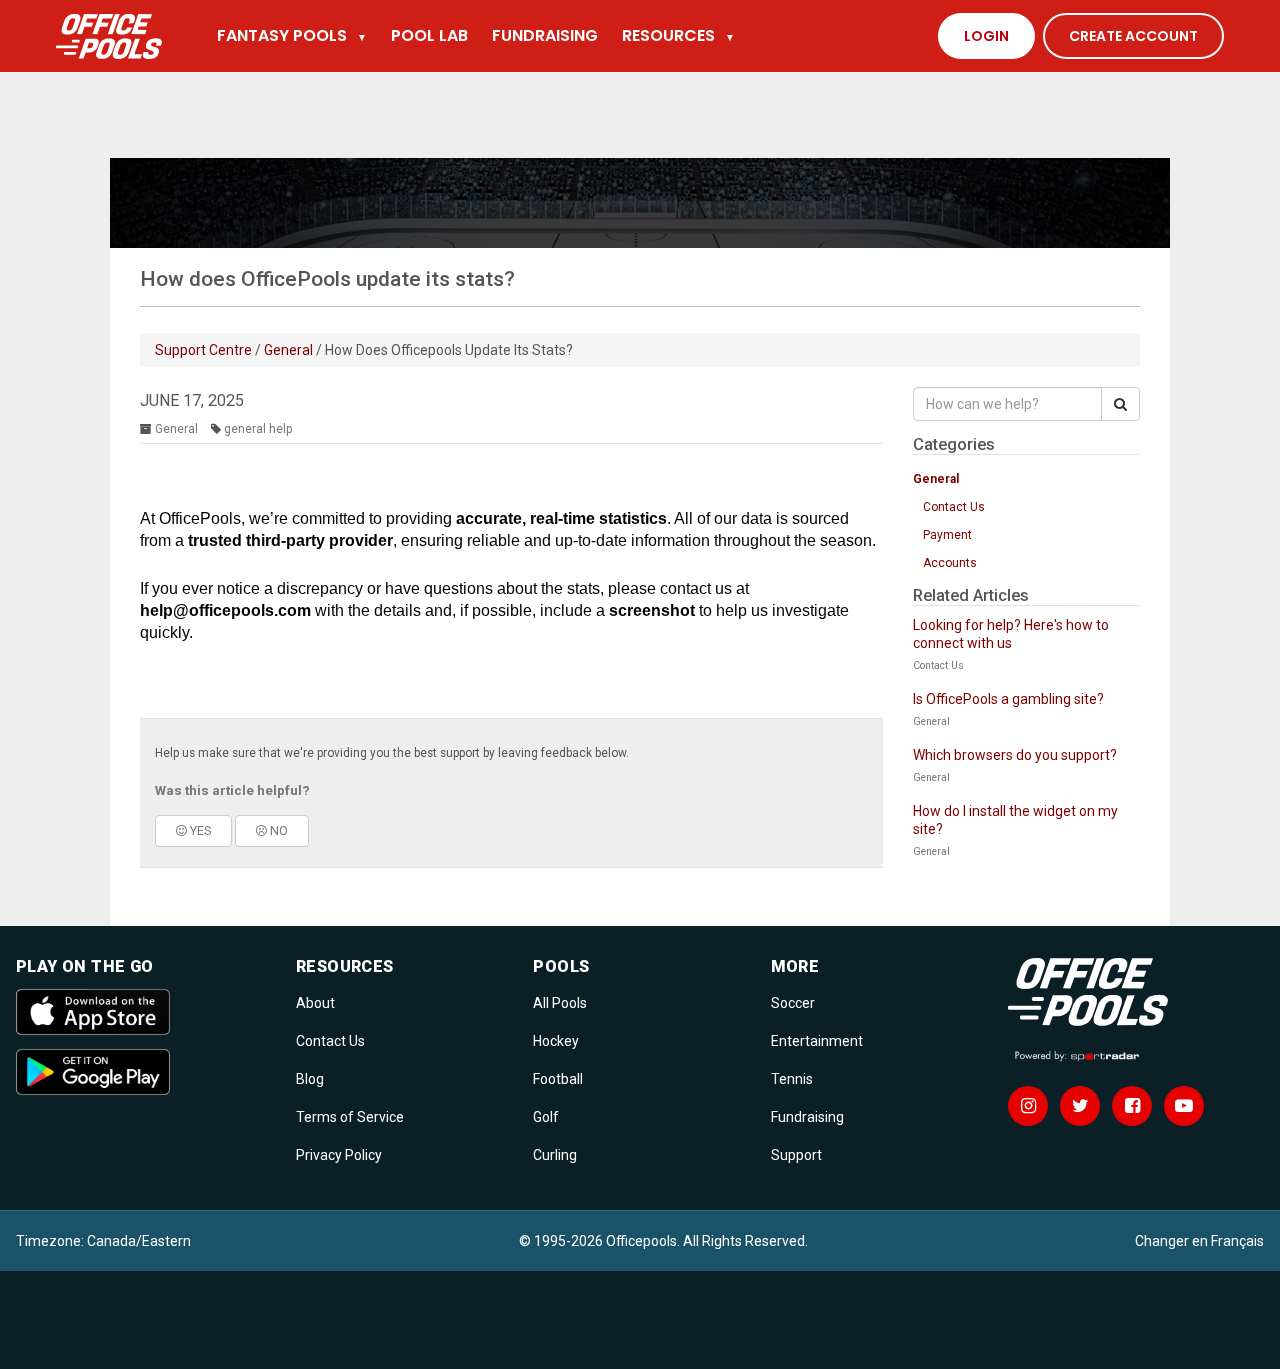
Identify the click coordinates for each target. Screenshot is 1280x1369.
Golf (546, 1117)
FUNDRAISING (545, 35)
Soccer (793, 1003)
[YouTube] (1184, 1106)
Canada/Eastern (139, 1241)
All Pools (560, 1003)
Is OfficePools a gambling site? (1008, 699)
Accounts (950, 563)
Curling (555, 1155)
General (288, 350)
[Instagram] (1028, 1106)
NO (277, 830)
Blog (310, 1079)
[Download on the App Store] (144, 1012)
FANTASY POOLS (292, 35)
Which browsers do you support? (1015, 755)
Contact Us (954, 507)
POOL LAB (429, 35)
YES (199, 830)
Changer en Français (1199, 1241)
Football (558, 1079)
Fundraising (807, 1117)
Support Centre (203, 350)
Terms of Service (350, 1117)
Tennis (792, 1079)
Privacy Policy (339, 1155)
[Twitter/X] (1080, 1106)
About (315, 1003)
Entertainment (817, 1041)
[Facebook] (1132, 1106)
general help (258, 429)
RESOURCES (678, 35)
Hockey (556, 1041)
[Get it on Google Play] (144, 1072)
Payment (947, 535)
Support (796, 1155)
